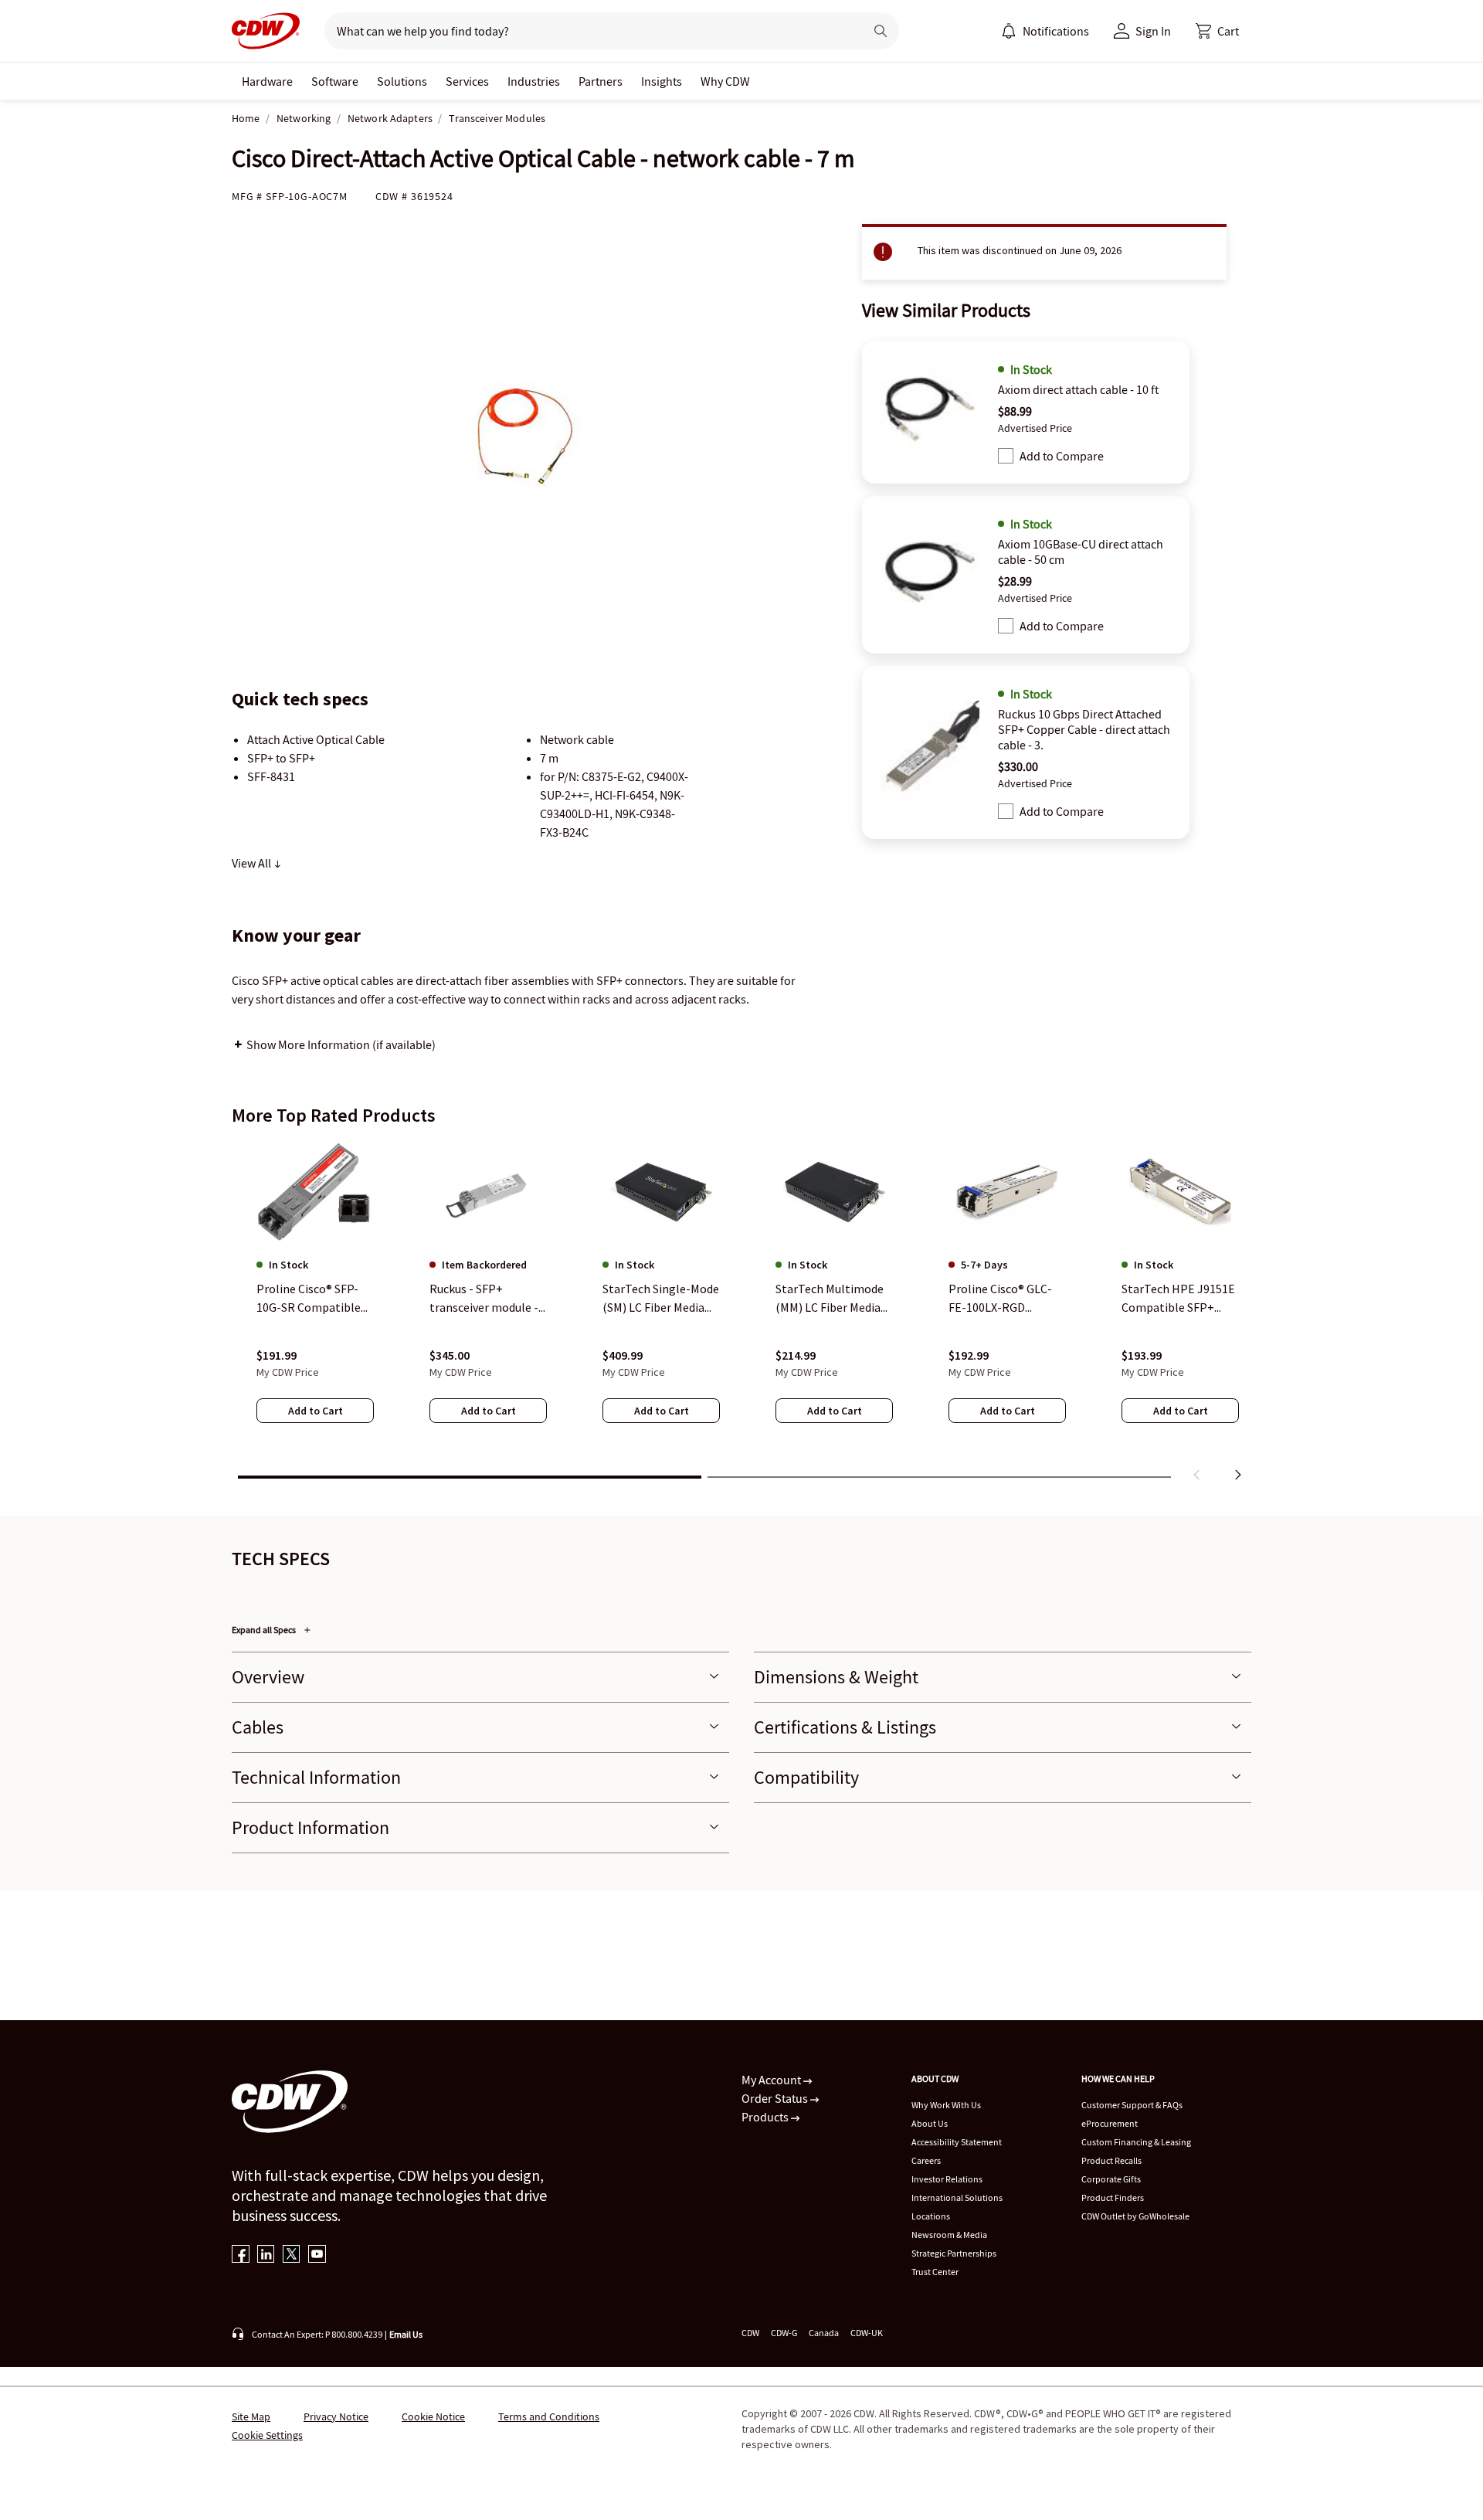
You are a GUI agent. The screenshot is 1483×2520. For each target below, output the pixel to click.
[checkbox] (1006, 456)
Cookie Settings (267, 2435)
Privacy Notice (336, 2416)
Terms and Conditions (549, 2416)
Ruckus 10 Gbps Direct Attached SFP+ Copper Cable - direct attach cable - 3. (1084, 729)
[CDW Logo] (266, 31)
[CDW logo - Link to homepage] (266, 31)
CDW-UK (867, 2333)
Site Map (251, 2416)
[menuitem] (1009, 31)
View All (253, 863)
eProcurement (1110, 2123)
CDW (750, 2333)
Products (766, 2117)
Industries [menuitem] (534, 81)
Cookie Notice (433, 2416)
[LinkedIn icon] (266, 2255)
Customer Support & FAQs (1132, 2105)
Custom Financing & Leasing (1136, 2142)
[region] (741, 1314)
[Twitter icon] (292, 2255)
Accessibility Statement (957, 2142)
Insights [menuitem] (662, 81)
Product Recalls (1111, 2160)
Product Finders (1113, 2197)
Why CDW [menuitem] (725, 81)
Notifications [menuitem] (1056, 31)
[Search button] (881, 31)
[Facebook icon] (241, 2255)
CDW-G (784, 2333)
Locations (931, 2216)
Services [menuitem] (467, 81)
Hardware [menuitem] (267, 81)
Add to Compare (1062, 456)
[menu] (1045, 31)
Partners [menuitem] (601, 81)
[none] (267, 81)
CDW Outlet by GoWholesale (1135, 2216)
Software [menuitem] (335, 81)
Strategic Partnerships (954, 2253)
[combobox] (588, 31)
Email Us (406, 2334)
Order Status (776, 2098)
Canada (824, 2333)
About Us (930, 2123)
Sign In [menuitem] (1153, 31)
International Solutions (957, 2197)
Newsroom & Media (949, 2235)
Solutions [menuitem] (402, 81)
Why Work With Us (946, 2105)
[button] (1217, 31)
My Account (772, 2080)
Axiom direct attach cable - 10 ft (1078, 389)
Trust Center (935, 2272)
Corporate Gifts (1111, 2179)
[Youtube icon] (317, 2255)
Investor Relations (947, 2179)
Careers (926, 2160)
